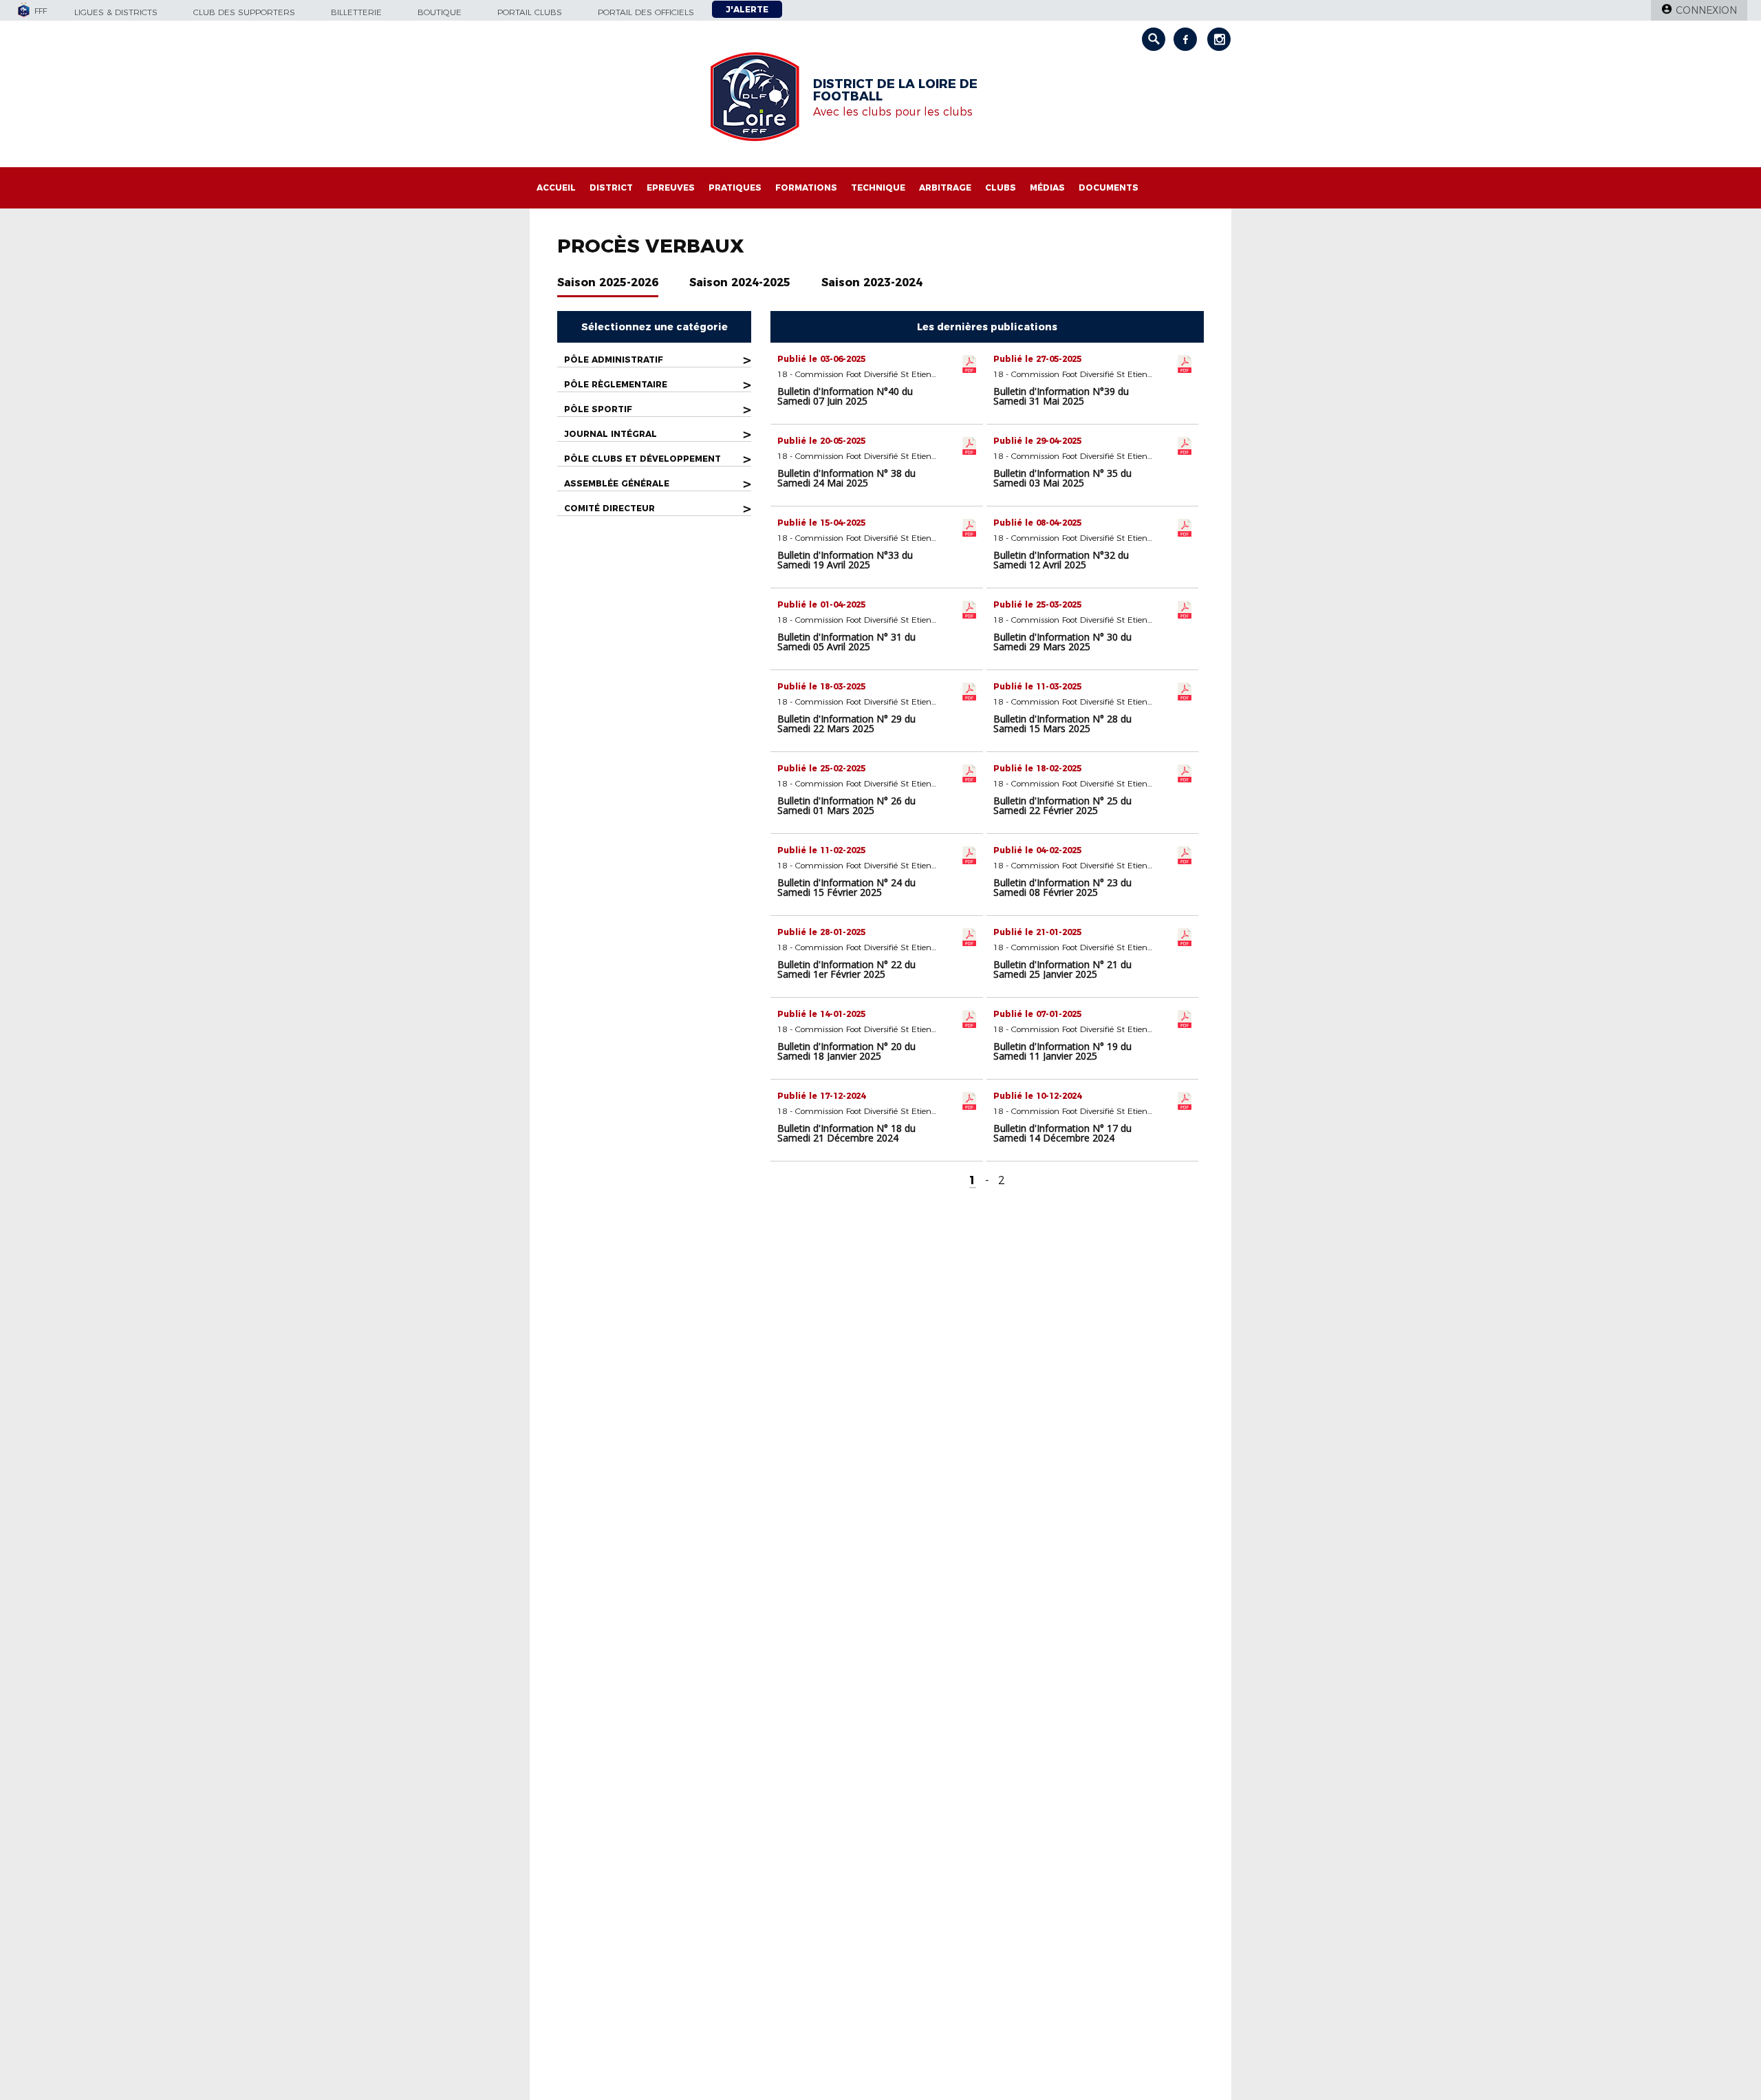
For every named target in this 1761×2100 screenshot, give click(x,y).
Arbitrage (945, 187)
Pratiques (735, 187)
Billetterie (356, 12)
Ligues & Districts (116, 12)
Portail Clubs (530, 12)
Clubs (1001, 187)
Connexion (1706, 10)
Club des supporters (244, 12)
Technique (878, 187)
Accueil (556, 187)
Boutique (440, 12)
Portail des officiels (646, 12)
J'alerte (747, 9)
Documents (1109, 187)
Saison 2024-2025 (740, 282)
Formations (806, 187)
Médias (1047, 187)
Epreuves (671, 187)
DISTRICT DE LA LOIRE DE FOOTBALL (895, 90)
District (611, 187)
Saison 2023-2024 (872, 282)
